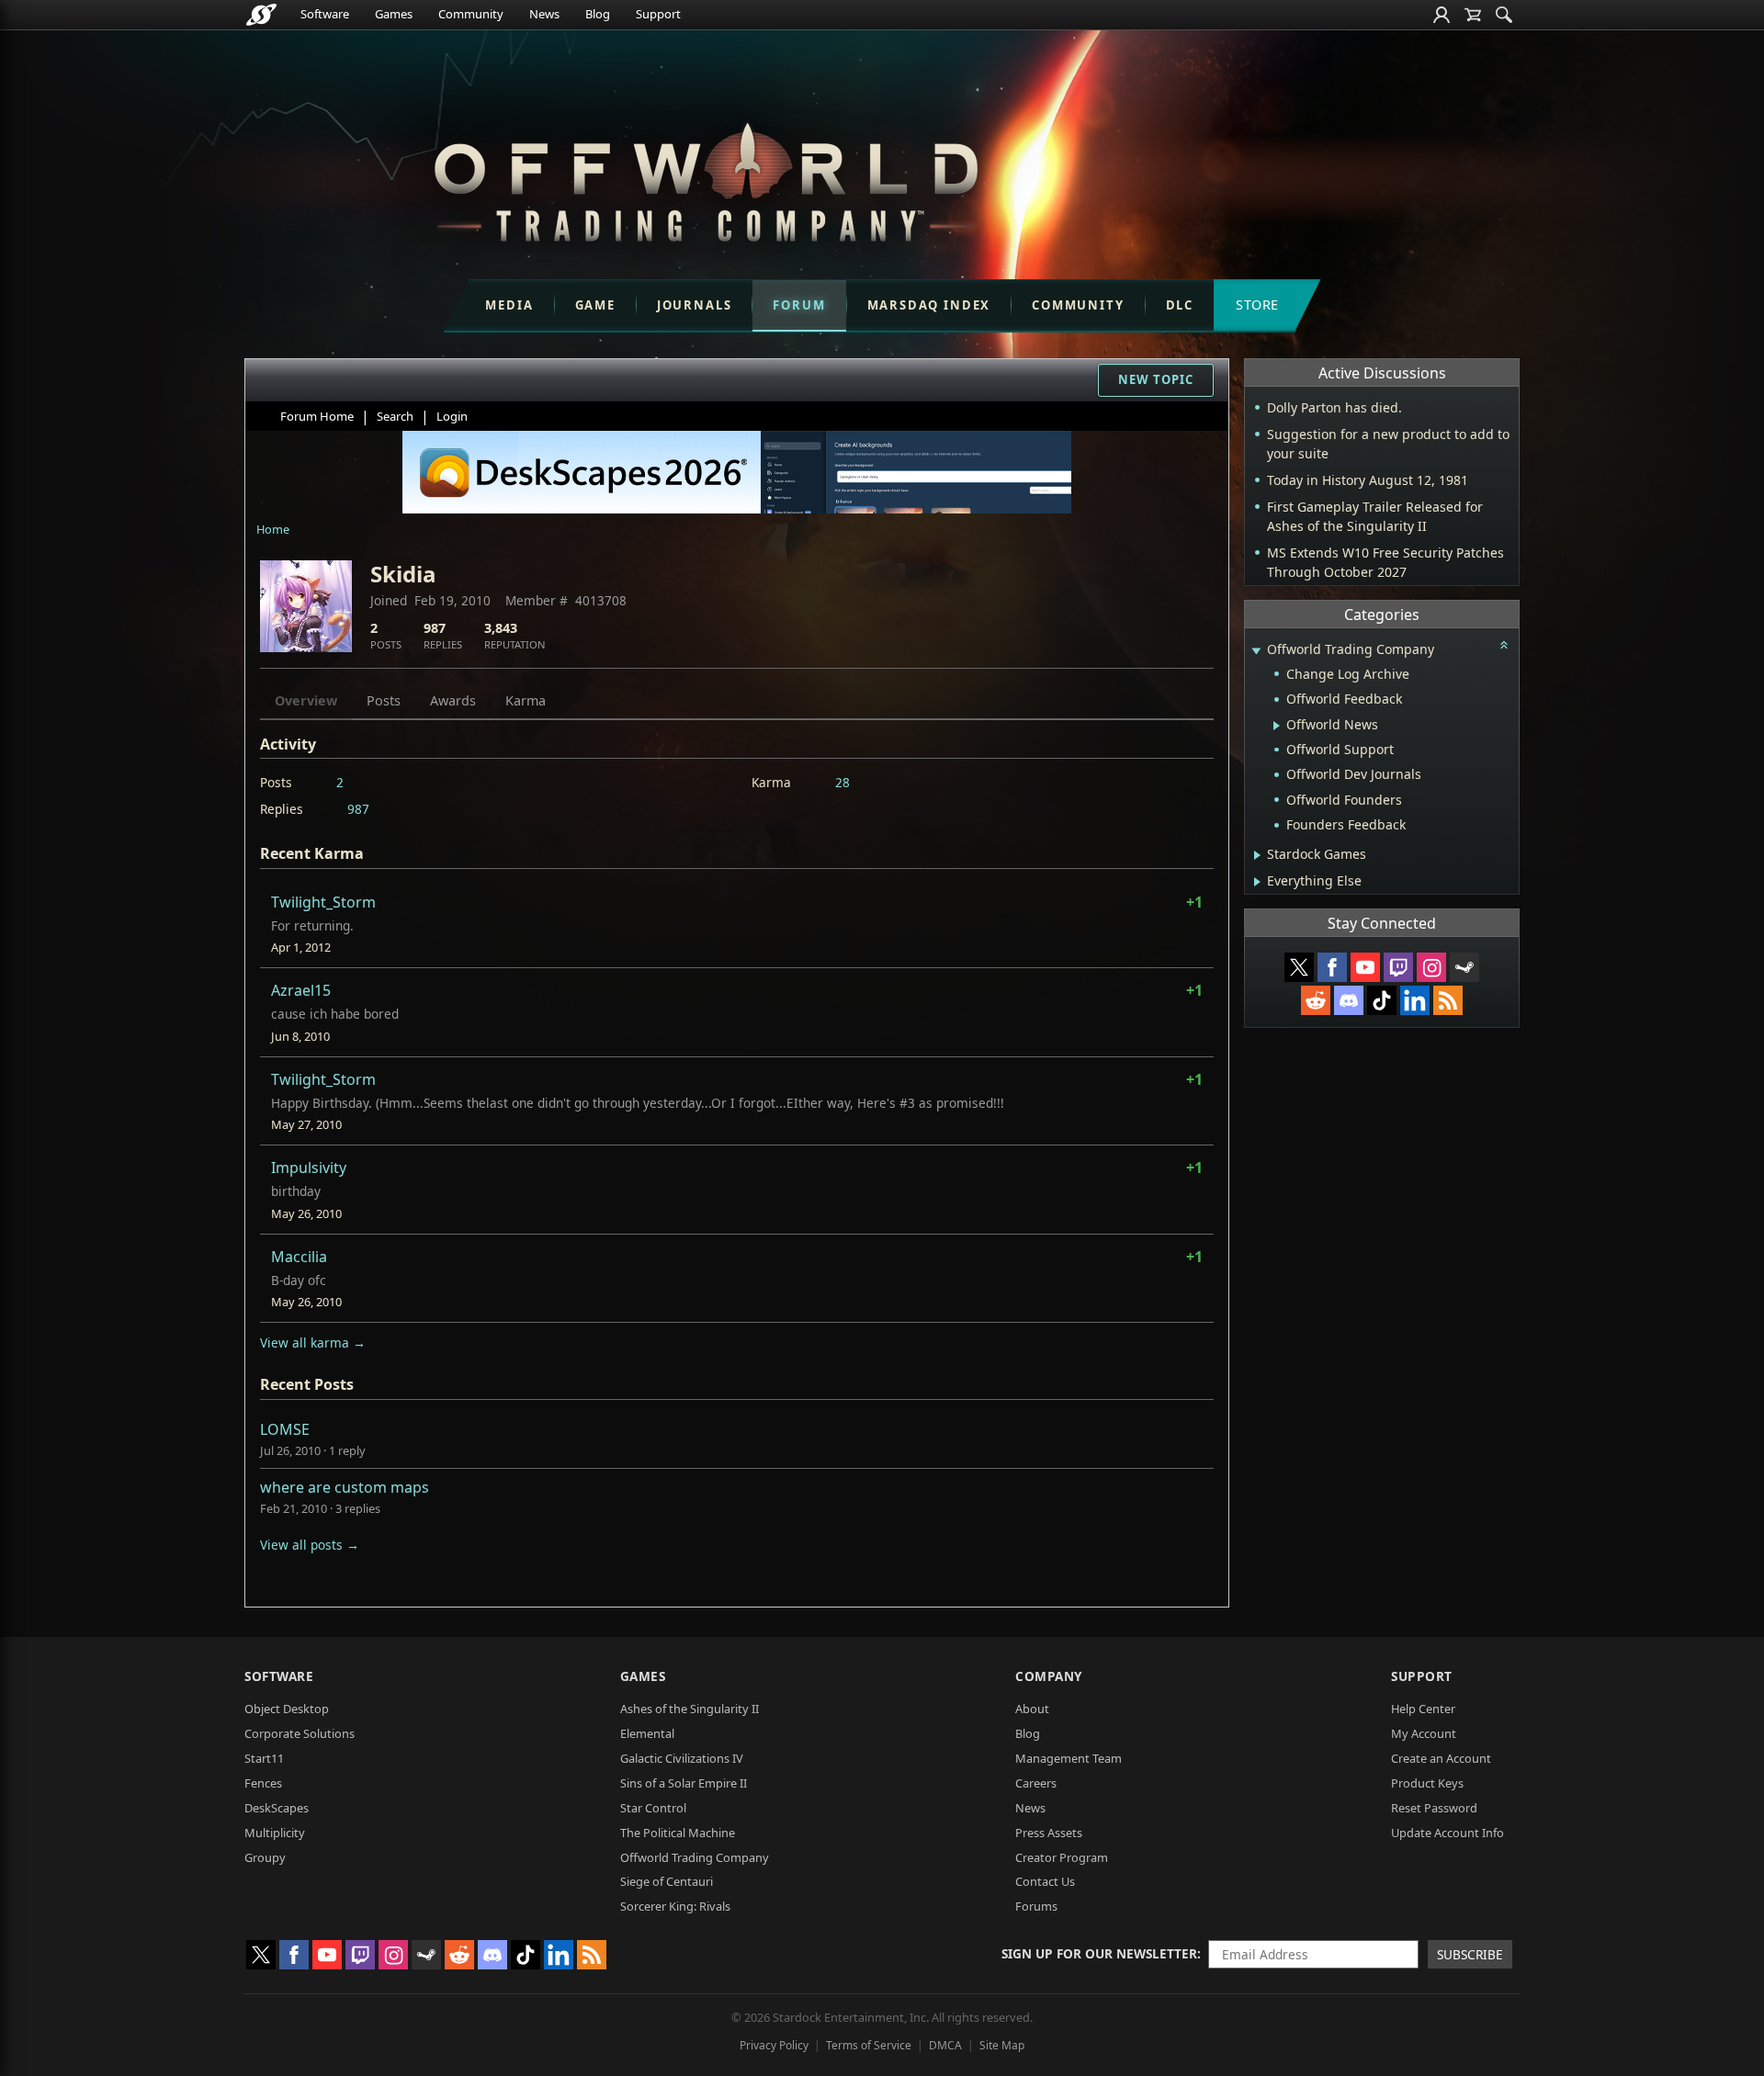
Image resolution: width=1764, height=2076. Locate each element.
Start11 (264, 1758)
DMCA (945, 2045)
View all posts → (310, 1545)
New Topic (1156, 379)
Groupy (265, 1857)
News (544, 14)
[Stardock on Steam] (1464, 967)
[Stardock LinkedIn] (1415, 1000)
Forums (1036, 1906)
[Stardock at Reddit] (1316, 1000)
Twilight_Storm (323, 902)
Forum (799, 305)
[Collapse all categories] (1504, 645)
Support (658, 14)
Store (1257, 305)
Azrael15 (301, 990)
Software (325, 14)
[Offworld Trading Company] (706, 178)
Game (595, 305)
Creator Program (1062, 1857)
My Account (1424, 1733)
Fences (263, 1783)
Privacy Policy (774, 2045)
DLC (1180, 305)
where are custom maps (345, 1487)
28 (842, 782)
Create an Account (1441, 1758)
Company (1049, 1676)
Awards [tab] (453, 700)
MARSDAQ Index (929, 305)
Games (394, 14)
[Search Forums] (1504, 15)
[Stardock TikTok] (1382, 1000)
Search (395, 416)
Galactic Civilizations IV (682, 1758)
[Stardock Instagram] (1431, 967)
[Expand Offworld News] (1277, 726)
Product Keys (1427, 1783)
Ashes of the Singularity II (690, 1709)
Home (273, 529)
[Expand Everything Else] (1257, 882)
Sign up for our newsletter (1099, 1953)
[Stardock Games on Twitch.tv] (1398, 967)
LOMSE (285, 1429)
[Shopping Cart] (1473, 15)
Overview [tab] (306, 700)
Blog (598, 14)
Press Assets (1049, 1833)
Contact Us (1045, 1881)
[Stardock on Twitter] (1299, 967)
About (1032, 1709)
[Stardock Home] (261, 15)
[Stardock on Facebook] (1332, 967)
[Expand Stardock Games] (1257, 855)
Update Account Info (1447, 1833)
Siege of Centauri (667, 1881)
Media (509, 305)
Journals (695, 305)
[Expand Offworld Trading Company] (1256, 651)
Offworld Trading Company (695, 1857)
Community (471, 14)
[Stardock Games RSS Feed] (1448, 1000)
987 (358, 809)
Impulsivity (309, 1168)
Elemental (647, 1733)
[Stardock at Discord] (1349, 1000)
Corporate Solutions (300, 1733)
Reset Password (1434, 1808)
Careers (1036, 1783)
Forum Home (317, 416)
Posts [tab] (384, 700)
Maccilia (299, 1257)
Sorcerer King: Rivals (675, 1906)
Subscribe (1470, 1954)
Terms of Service (869, 2045)
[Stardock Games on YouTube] (1365, 967)
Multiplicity (275, 1833)
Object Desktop (287, 1709)
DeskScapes (277, 1808)
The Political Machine (678, 1833)
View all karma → (313, 1343)
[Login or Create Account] (1442, 15)
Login (452, 416)
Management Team (1069, 1758)
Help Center (1423, 1709)
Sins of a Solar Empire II (684, 1783)
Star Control (653, 1808)
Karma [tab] (526, 700)
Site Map (1002, 2045)
